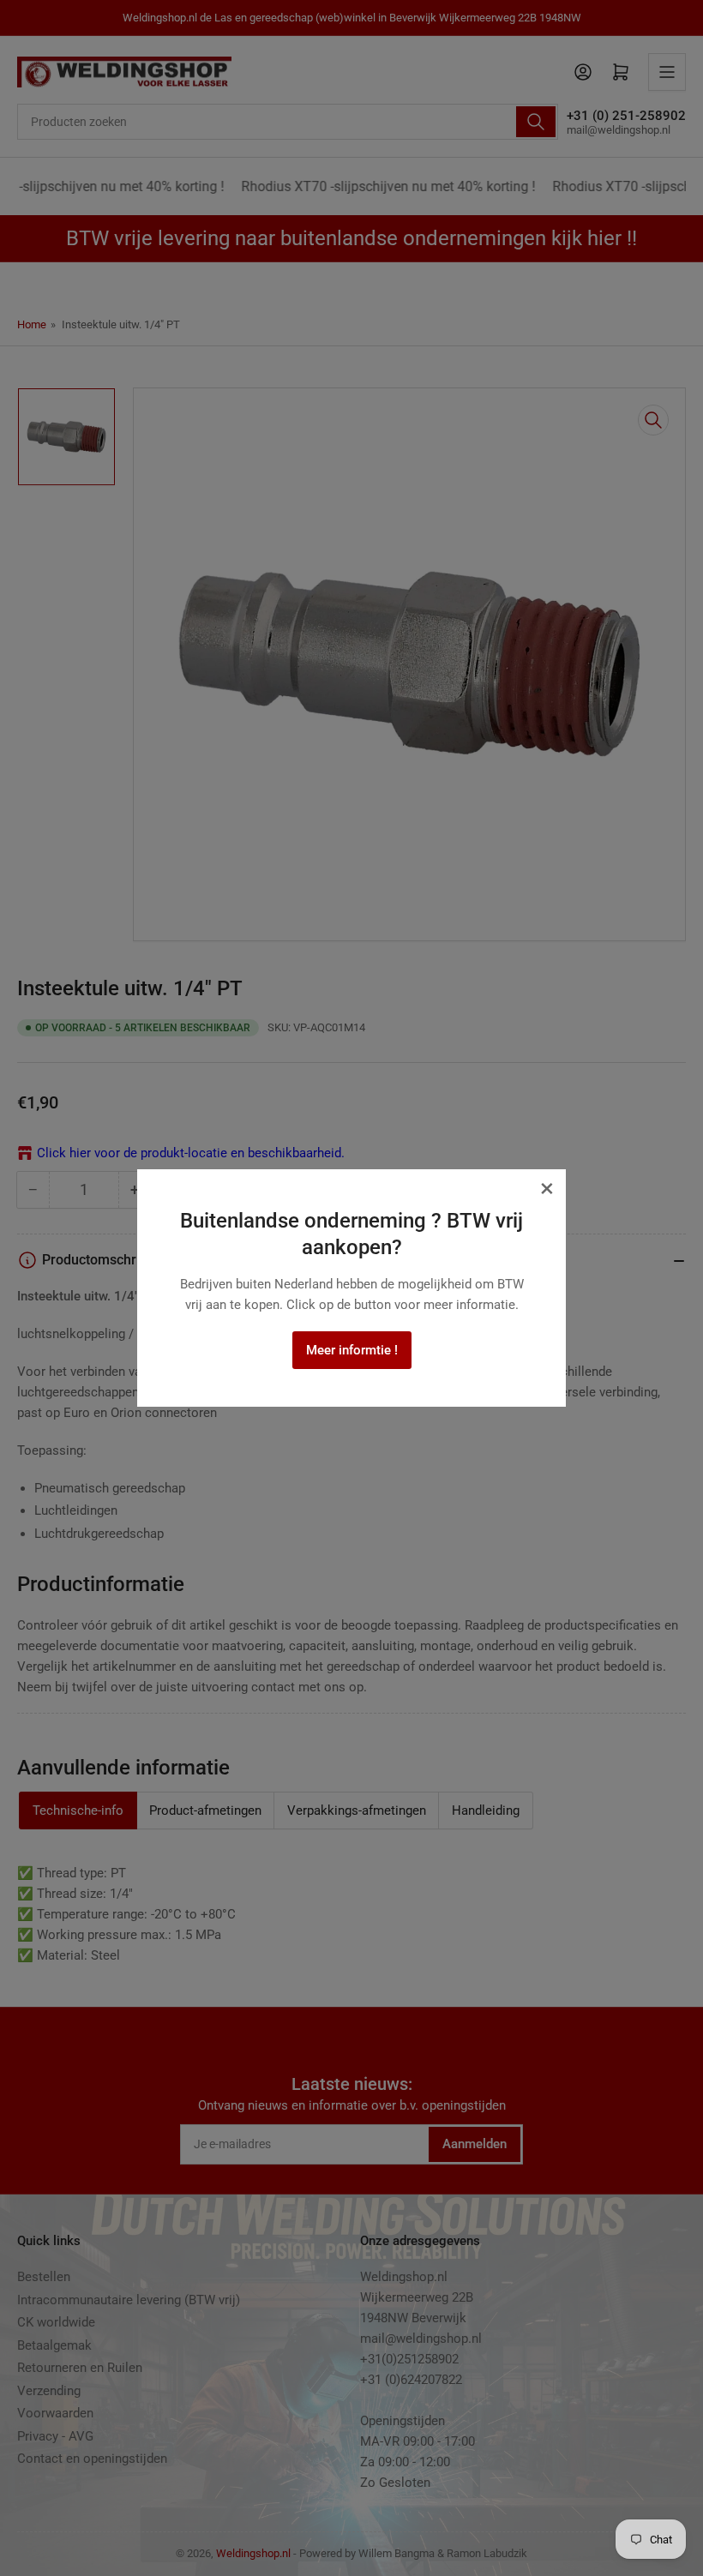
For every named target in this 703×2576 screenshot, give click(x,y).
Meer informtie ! (352, 1350)
